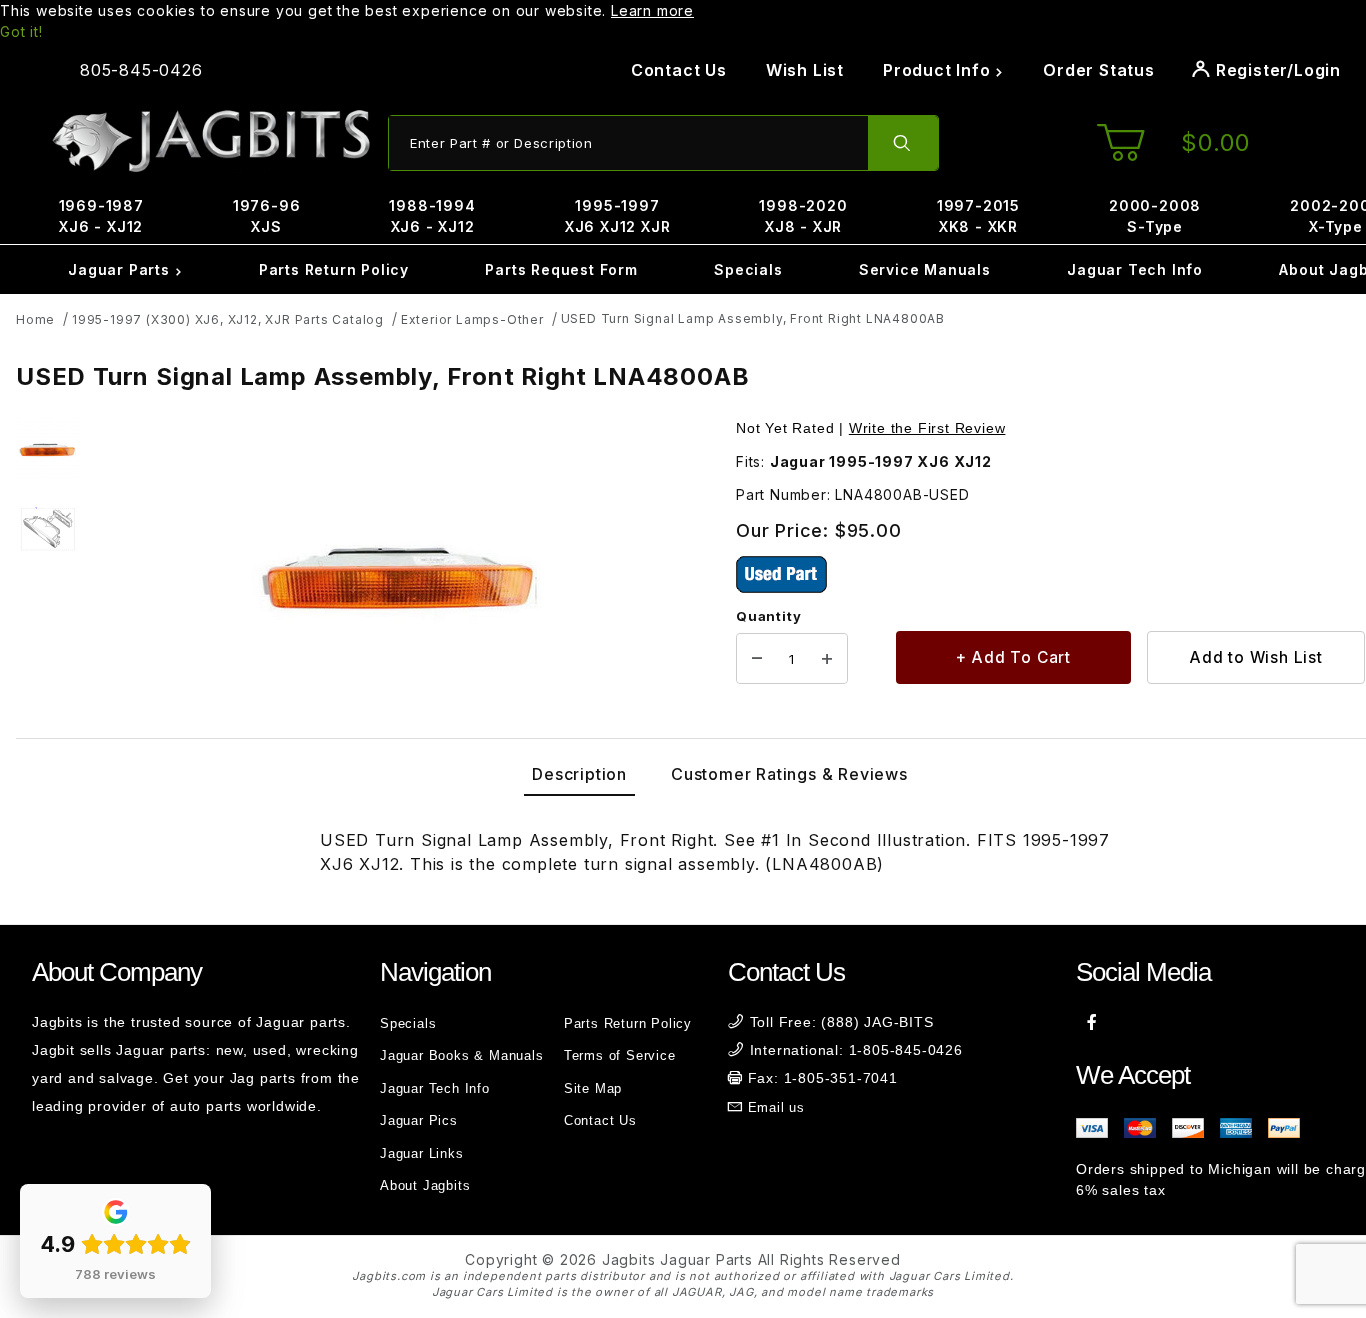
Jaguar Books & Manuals (462, 1055)
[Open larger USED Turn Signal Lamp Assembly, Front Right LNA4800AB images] (402, 574)
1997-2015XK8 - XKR (978, 216)
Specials (748, 269)
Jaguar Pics (419, 1120)
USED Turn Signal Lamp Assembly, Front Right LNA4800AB (753, 318)
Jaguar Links (422, 1153)
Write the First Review (927, 428)
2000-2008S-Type (1155, 216)
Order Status (1099, 70)
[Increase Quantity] (827, 659)
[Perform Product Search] (903, 143)
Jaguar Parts (121, 269)
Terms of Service (620, 1055)
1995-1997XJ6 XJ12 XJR (618, 216)
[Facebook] (1092, 1022)
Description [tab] (579, 774)
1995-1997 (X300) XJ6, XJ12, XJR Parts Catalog (228, 319)
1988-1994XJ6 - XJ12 (432, 216)
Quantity (768, 616)
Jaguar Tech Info (1135, 269)
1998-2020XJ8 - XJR (803, 216)
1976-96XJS (267, 216)
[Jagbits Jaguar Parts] (210, 141)
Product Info (939, 70)
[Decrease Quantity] (757, 659)
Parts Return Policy (334, 269)
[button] (48, 449)
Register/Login (1276, 70)
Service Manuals (925, 269)
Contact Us (679, 70)
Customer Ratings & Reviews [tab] (789, 774)
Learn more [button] (652, 10)
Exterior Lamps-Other (472, 319)
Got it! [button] (21, 31)
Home (35, 319)
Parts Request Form (561, 269)
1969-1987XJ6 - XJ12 (101, 216)
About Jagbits (425, 1185)
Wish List (805, 70)
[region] (48, 574)
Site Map (593, 1088)
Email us (776, 1107)
